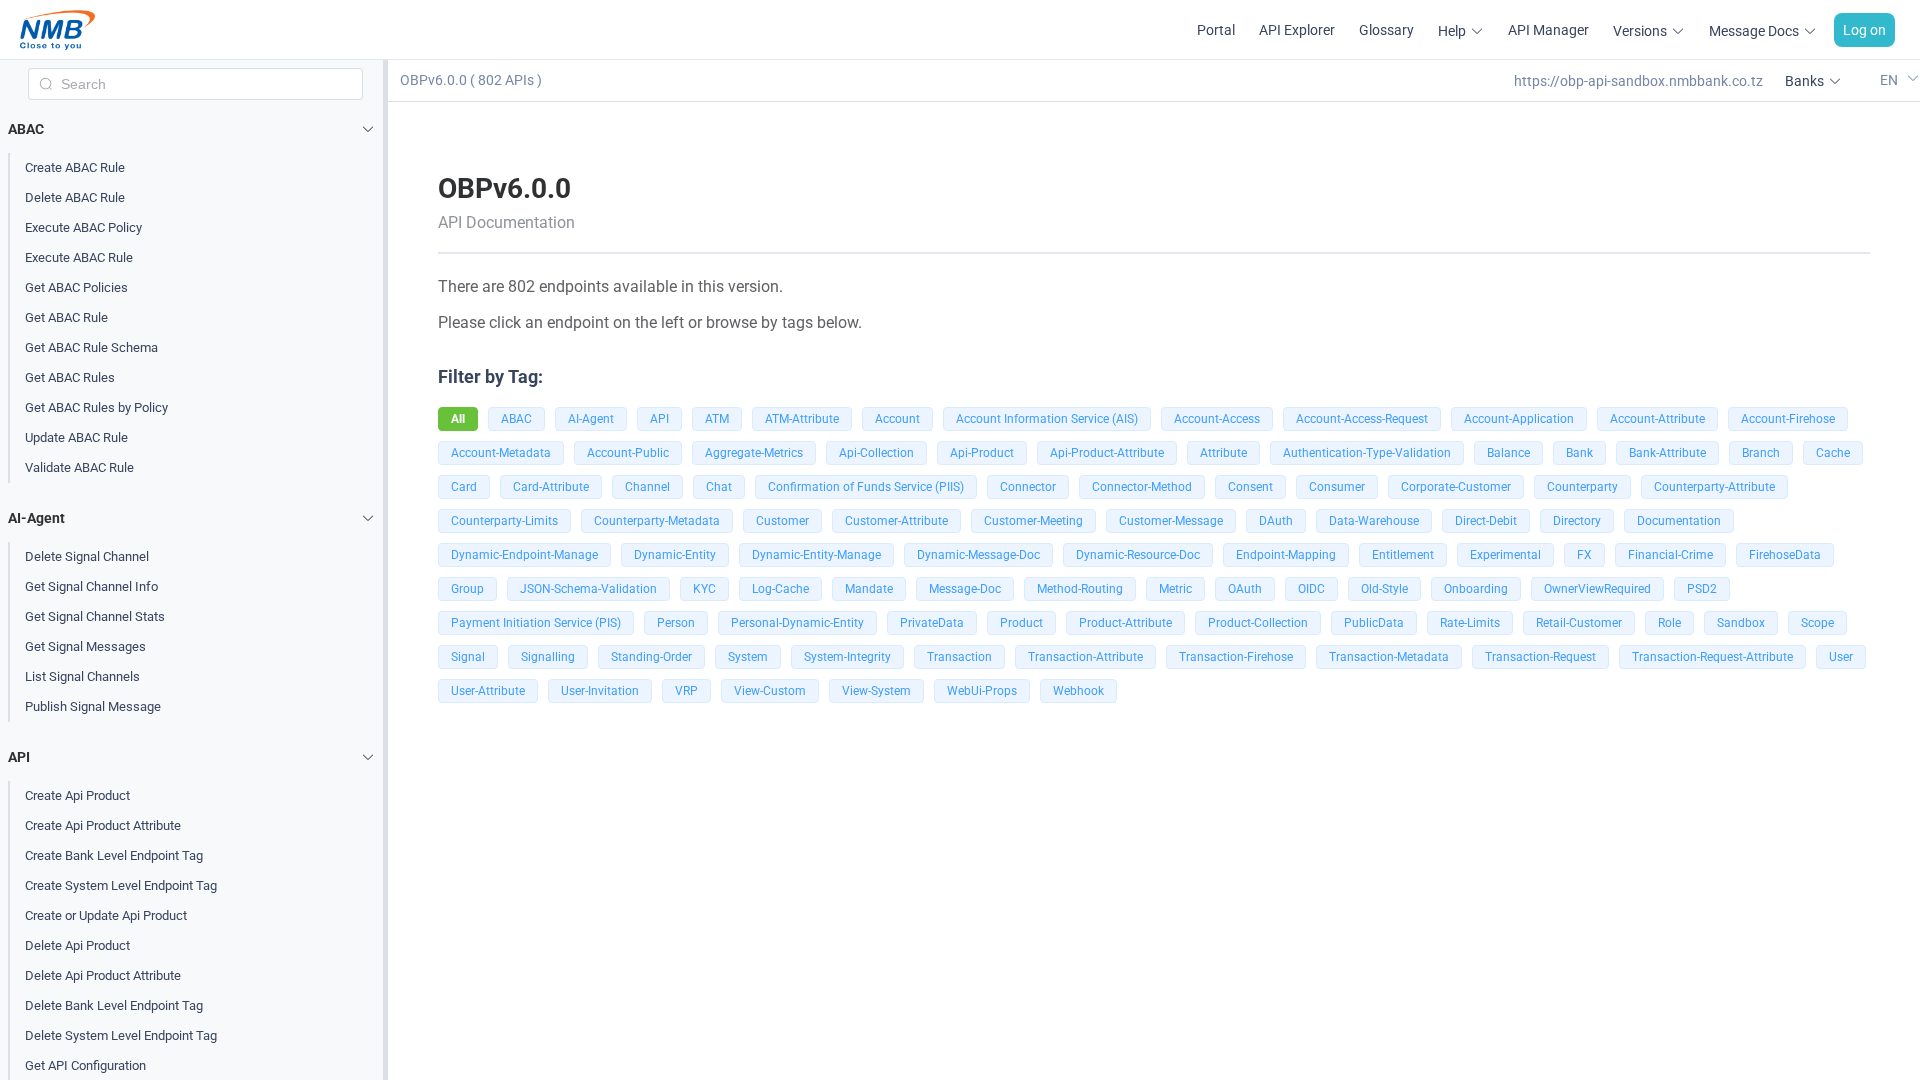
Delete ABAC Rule (75, 197)
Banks (1804, 81)
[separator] (385, 570)
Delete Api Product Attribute (103, 975)
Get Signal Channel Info (91, 586)
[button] (195, 129)
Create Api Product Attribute (103, 825)
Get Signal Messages (85, 646)
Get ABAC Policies (76, 287)
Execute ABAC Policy (83, 227)
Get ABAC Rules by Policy (96, 407)
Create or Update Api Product (106, 915)
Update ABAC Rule (76, 437)
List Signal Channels (82, 676)
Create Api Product (77, 795)
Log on (1864, 30)
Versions (1640, 31)
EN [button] (1890, 79)
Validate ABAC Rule (79, 467)
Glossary (1386, 30)
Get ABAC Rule (66, 317)
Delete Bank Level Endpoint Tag (114, 1005)
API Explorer (1297, 30)
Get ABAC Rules (70, 377)
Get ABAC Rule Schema (91, 347)
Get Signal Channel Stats (95, 616)
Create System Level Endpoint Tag (121, 885)
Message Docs (1754, 31)
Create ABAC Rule (75, 167)
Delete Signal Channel (87, 556)
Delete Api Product (77, 945)
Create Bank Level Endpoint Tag (114, 855)
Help (1452, 31)
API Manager (1548, 30)
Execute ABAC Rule (79, 257)
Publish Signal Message (93, 706)
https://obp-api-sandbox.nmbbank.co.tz (1638, 81)
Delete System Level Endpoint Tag (121, 1035)
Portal (1216, 30)
